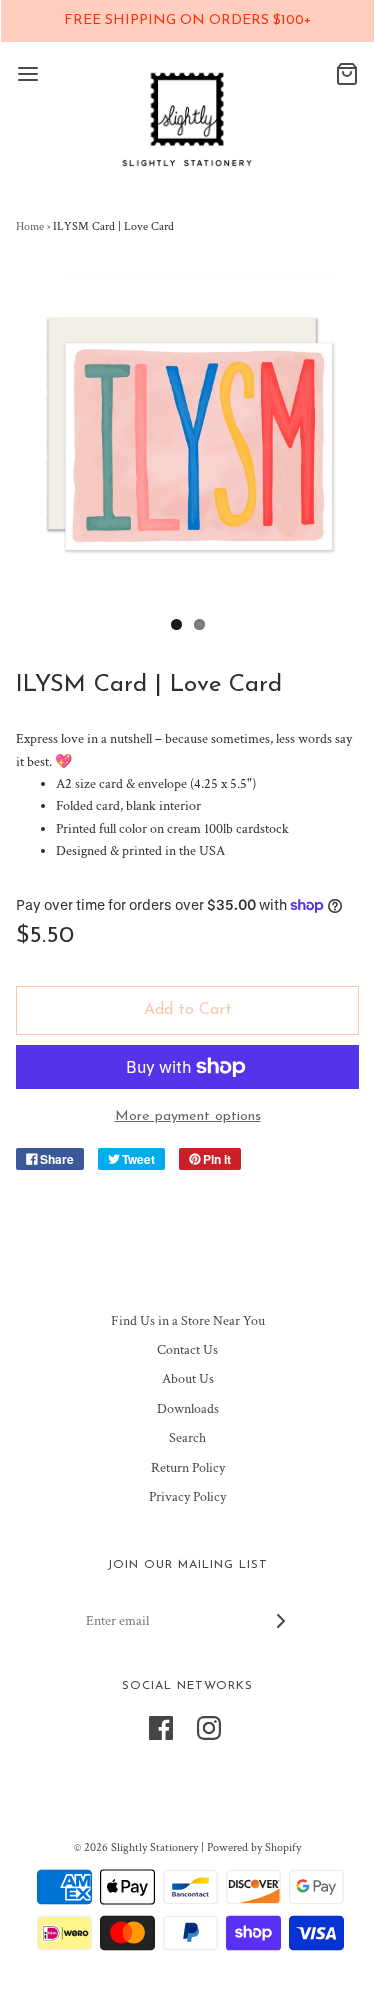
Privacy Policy (187, 1497)
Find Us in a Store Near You (188, 1321)
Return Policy (188, 1468)
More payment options (188, 1116)
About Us (188, 1379)
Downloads (188, 1409)
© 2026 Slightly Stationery (136, 1847)
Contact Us (187, 1350)
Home (30, 226)
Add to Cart (188, 1010)
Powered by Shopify (254, 1847)
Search (187, 1438)
